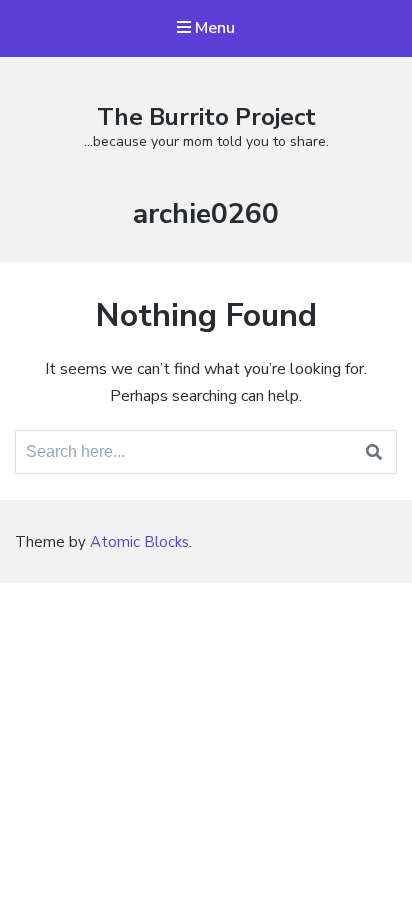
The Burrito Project (206, 117)
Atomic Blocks (139, 542)
